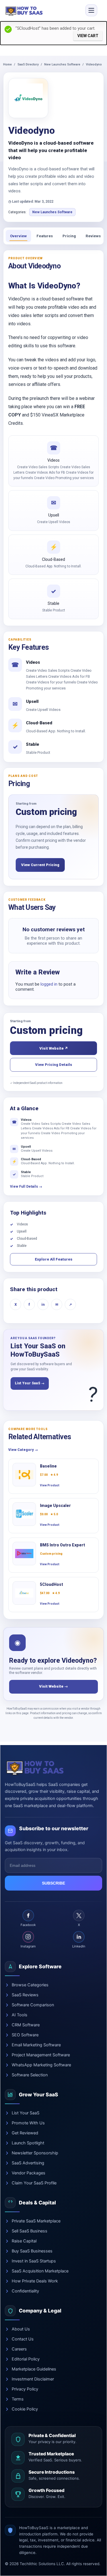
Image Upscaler (55, 1506)
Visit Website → (53, 1686)
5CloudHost (52, 1584)
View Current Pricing (40, 865)
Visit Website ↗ (54, 1048)
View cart (88, 36)
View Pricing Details (54, 1065)
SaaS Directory (28, 64)
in (43, 1305)
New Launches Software (62, 64)
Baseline (48, 1466)
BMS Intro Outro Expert (62, 1545)
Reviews (93, 236)
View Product (50, 1485)
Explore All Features (54, 1259)
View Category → (23, 1450)
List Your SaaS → (30, 1383)
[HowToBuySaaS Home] (25, 10)
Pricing (69, 236)
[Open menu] (91, 10)
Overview (18, 236)
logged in (49, 984)
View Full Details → (26, 1187)
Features (45, 236)
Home (7, 64)
